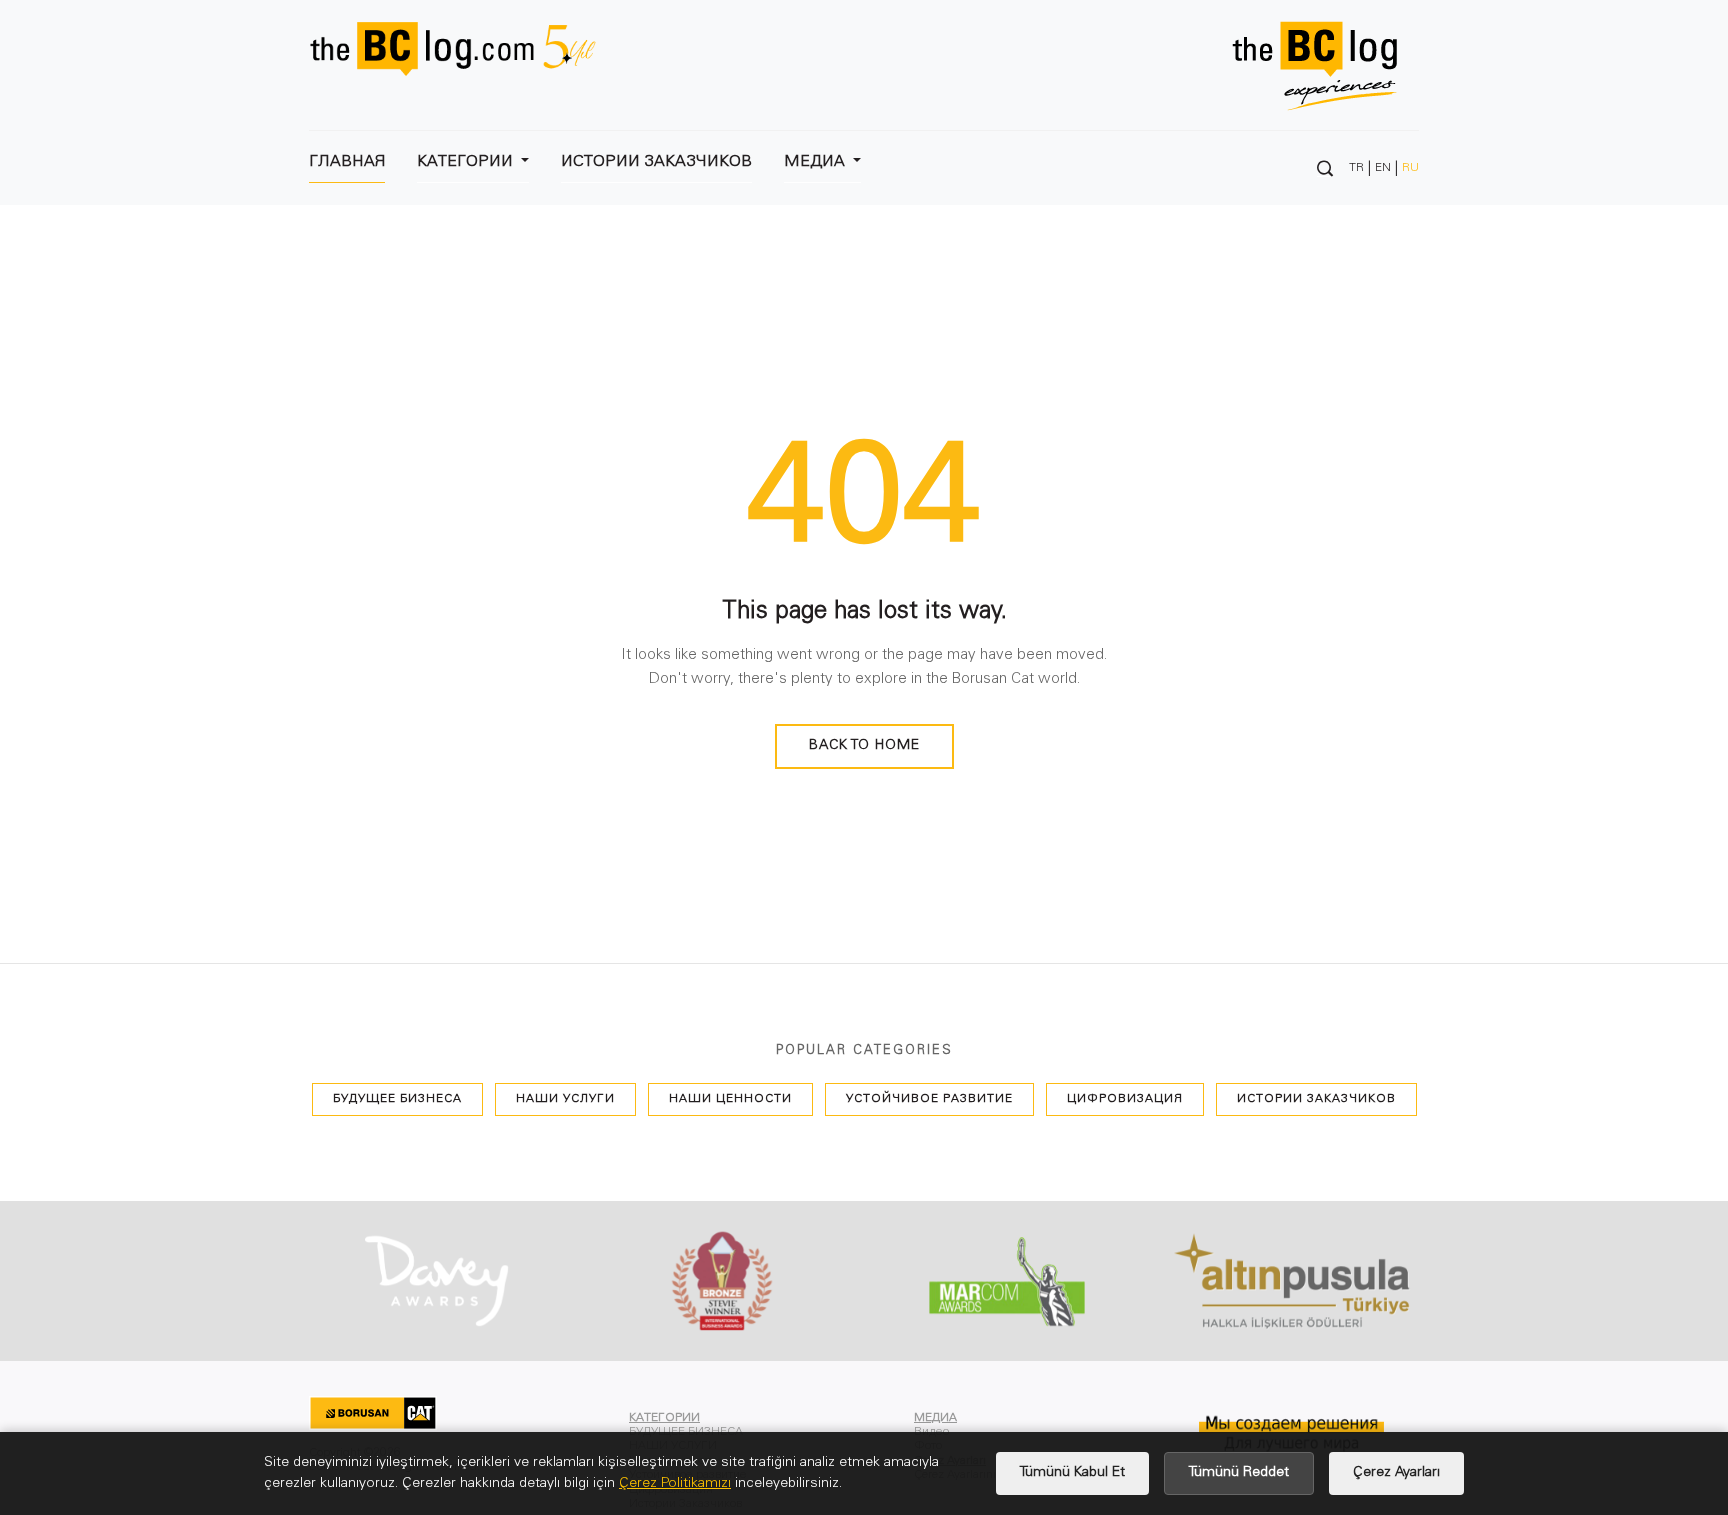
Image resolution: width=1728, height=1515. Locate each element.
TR (1356, 168)
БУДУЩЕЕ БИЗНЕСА (397, 1099)
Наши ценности (730, 1099)
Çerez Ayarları (1396, 1473)
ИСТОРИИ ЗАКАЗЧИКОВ (656, 162)
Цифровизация (1125, 1099)
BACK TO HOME (864, 746)
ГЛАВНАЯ (347, 162)
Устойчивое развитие (929, 1099)
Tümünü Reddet (1239, 1473)
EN (1383, 168)
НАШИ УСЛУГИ (565, 1099)
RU (1410, 168)
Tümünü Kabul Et (1072, 1473)
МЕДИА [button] (816, 162)
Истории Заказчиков (1316, 1099)
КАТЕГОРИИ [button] (467, 162)
